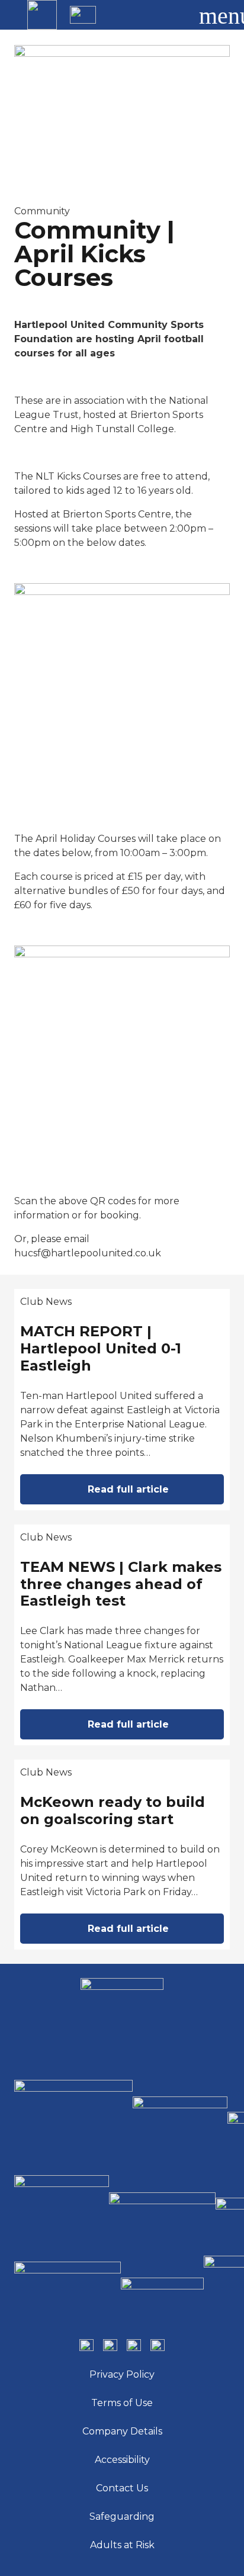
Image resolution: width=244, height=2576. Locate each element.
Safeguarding (122, 2516)
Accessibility (122, 2460)
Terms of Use (122, 2403)
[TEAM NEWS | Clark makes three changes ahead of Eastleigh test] (122, 1635)
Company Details (122, 2431)
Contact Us (122, 2488)
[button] (174, 15)
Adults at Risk (122, 2545)
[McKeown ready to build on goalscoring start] (122, 1855)
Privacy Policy (122, 2374)
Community (42, 211)
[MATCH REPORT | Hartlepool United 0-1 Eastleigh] (122, 1400)
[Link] (42, 15)
